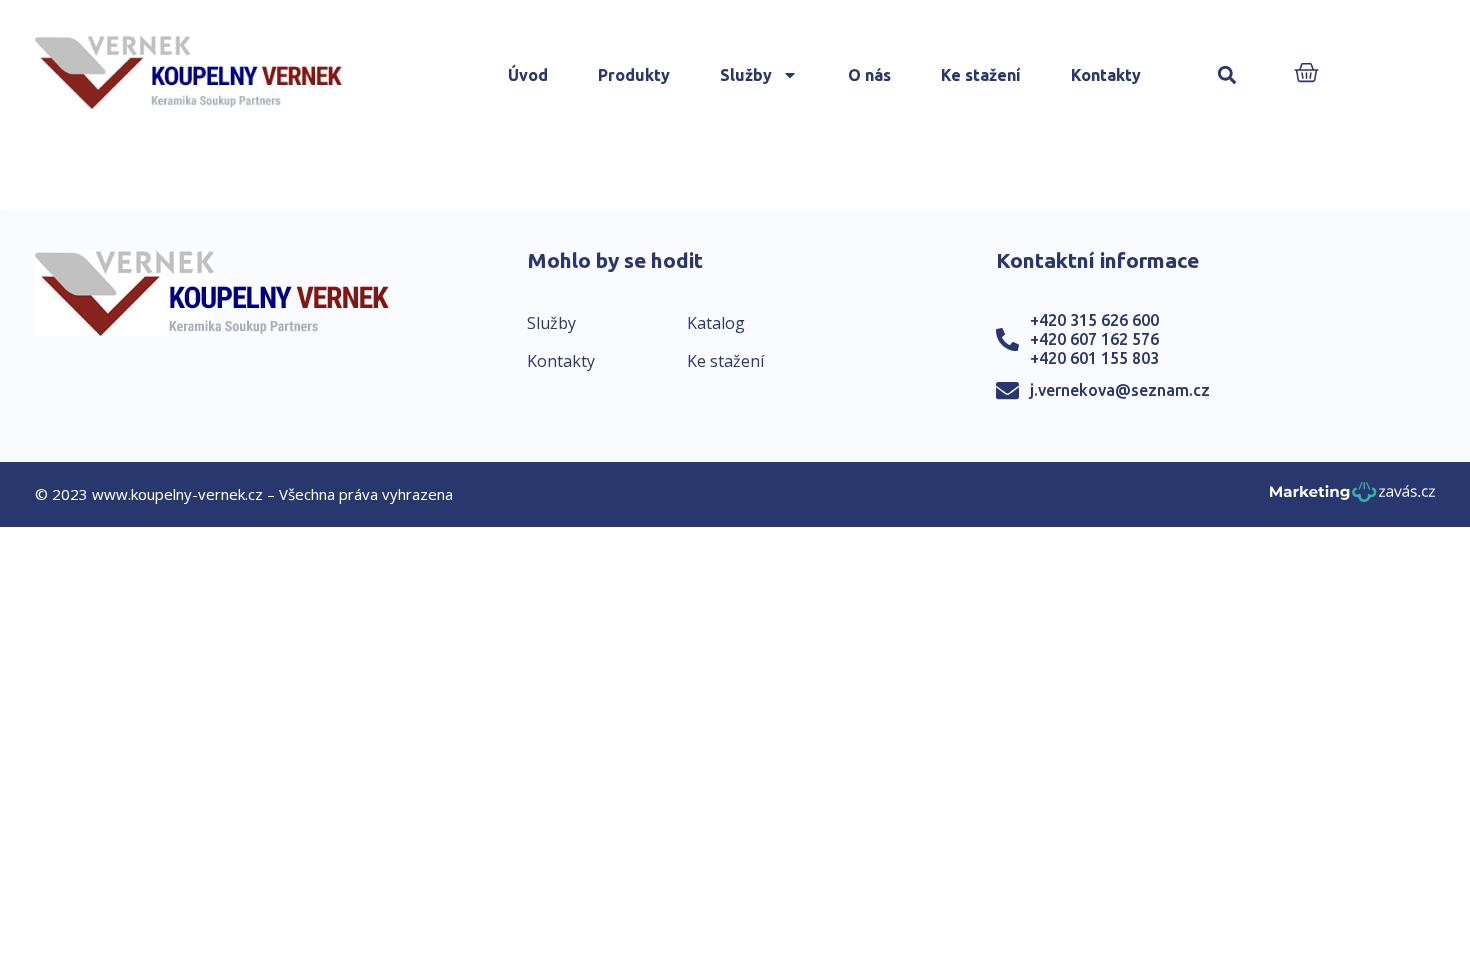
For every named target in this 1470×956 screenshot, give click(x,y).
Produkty (634, 75)
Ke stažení (981, 75)
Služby (746, 75)
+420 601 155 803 (1094, 358)
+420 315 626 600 (1094, 320)
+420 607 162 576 (1094, 339)
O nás (869, 75)
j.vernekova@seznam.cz (1120, 390)
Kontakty (1106, 75)
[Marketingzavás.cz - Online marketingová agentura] (1352, 497)
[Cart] (1306, 74)
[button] (1227, 75)
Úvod (528, 75)
